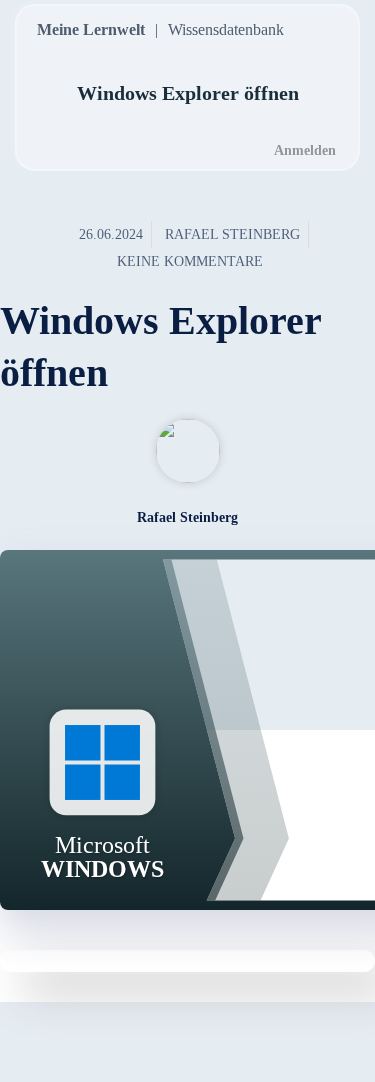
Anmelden (305, 150)
